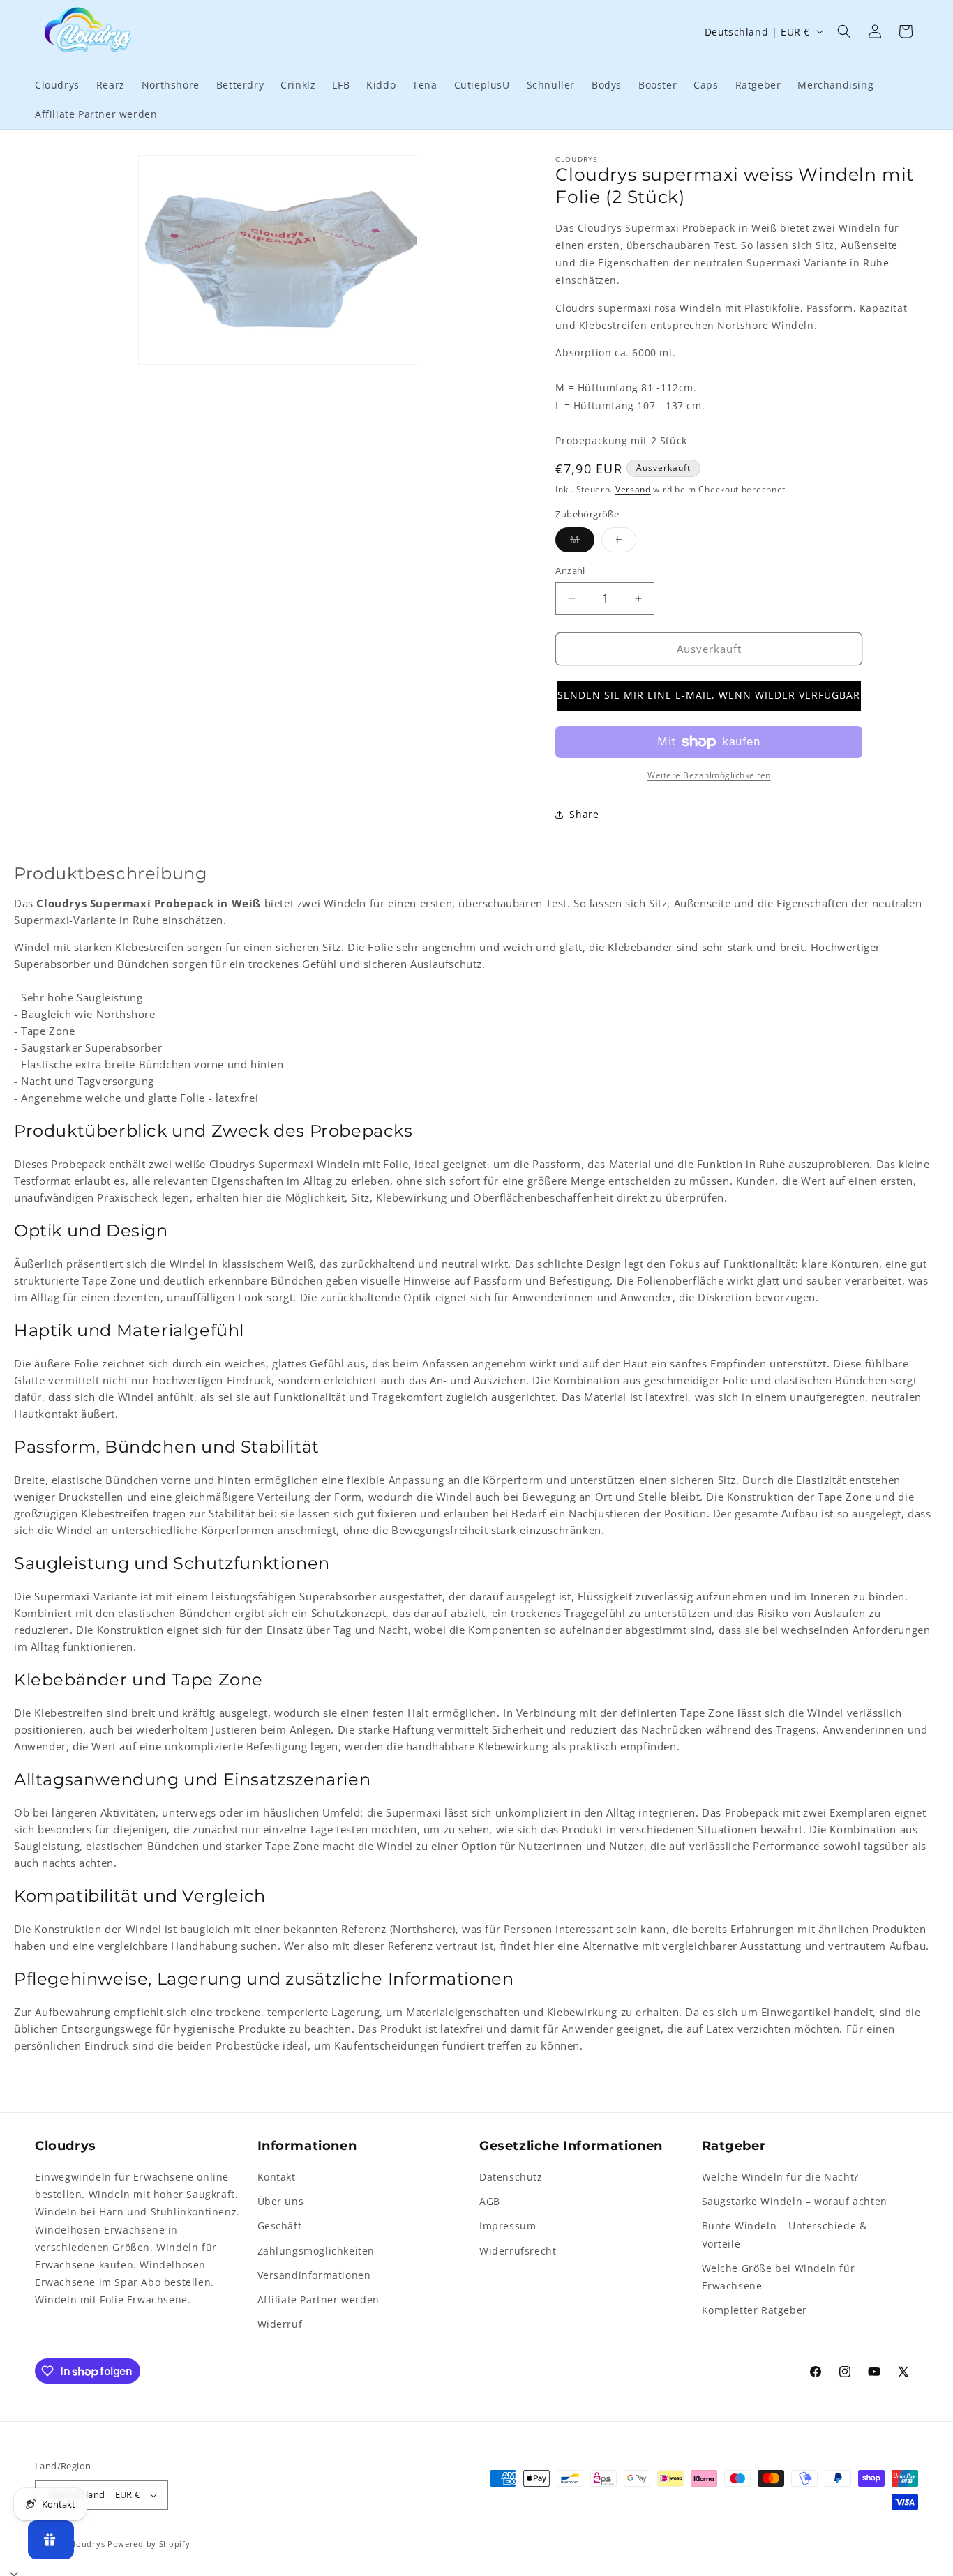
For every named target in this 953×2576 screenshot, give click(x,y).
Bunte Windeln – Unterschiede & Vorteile (785, 2234)
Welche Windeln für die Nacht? (780, 2177)
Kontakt (277, 2177)
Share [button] (584, 814)
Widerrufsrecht (518, 2251)
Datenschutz (511, 2177)
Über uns (281, 2201)
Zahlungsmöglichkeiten (316, 2251)
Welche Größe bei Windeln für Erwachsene (779, 2277)
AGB (490, 2201)
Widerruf (280, 2324)
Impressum (508, 2226)
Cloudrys (87, 2544)
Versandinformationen (314, 2275)
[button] (844, 31)
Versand (633, 489)
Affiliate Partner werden (318, 2300)
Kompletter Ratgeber (755, 2310)
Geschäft (280, 2226)
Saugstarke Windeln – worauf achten (795, 2201)
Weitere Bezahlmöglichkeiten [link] (709, 775)
